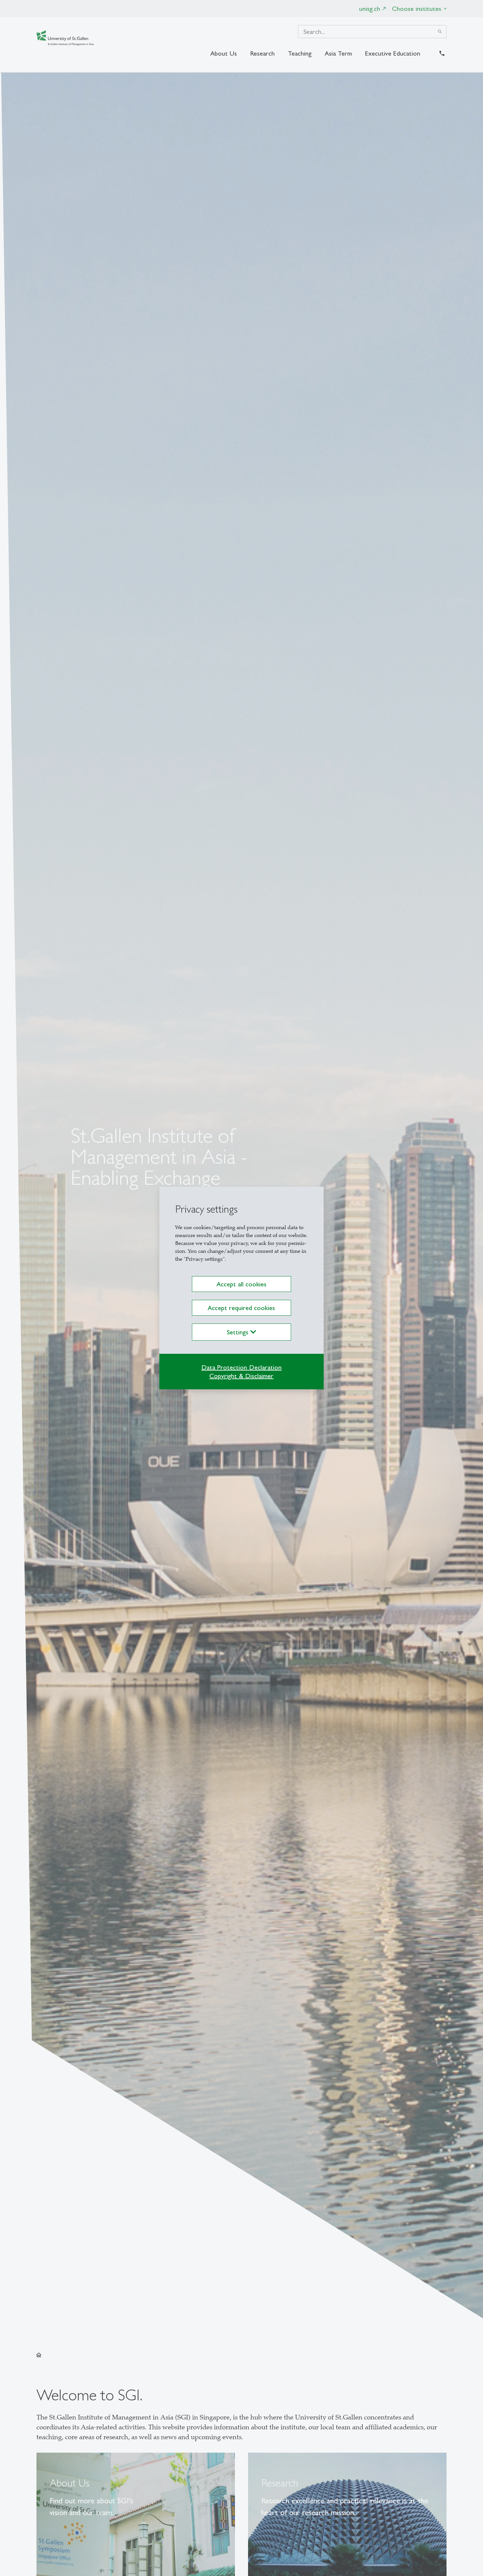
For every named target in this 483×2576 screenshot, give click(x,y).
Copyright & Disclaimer (241, 1376)
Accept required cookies (241, 1308)
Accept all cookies (241, 1284)
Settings (239, 1332)
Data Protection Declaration (241, 1367)
